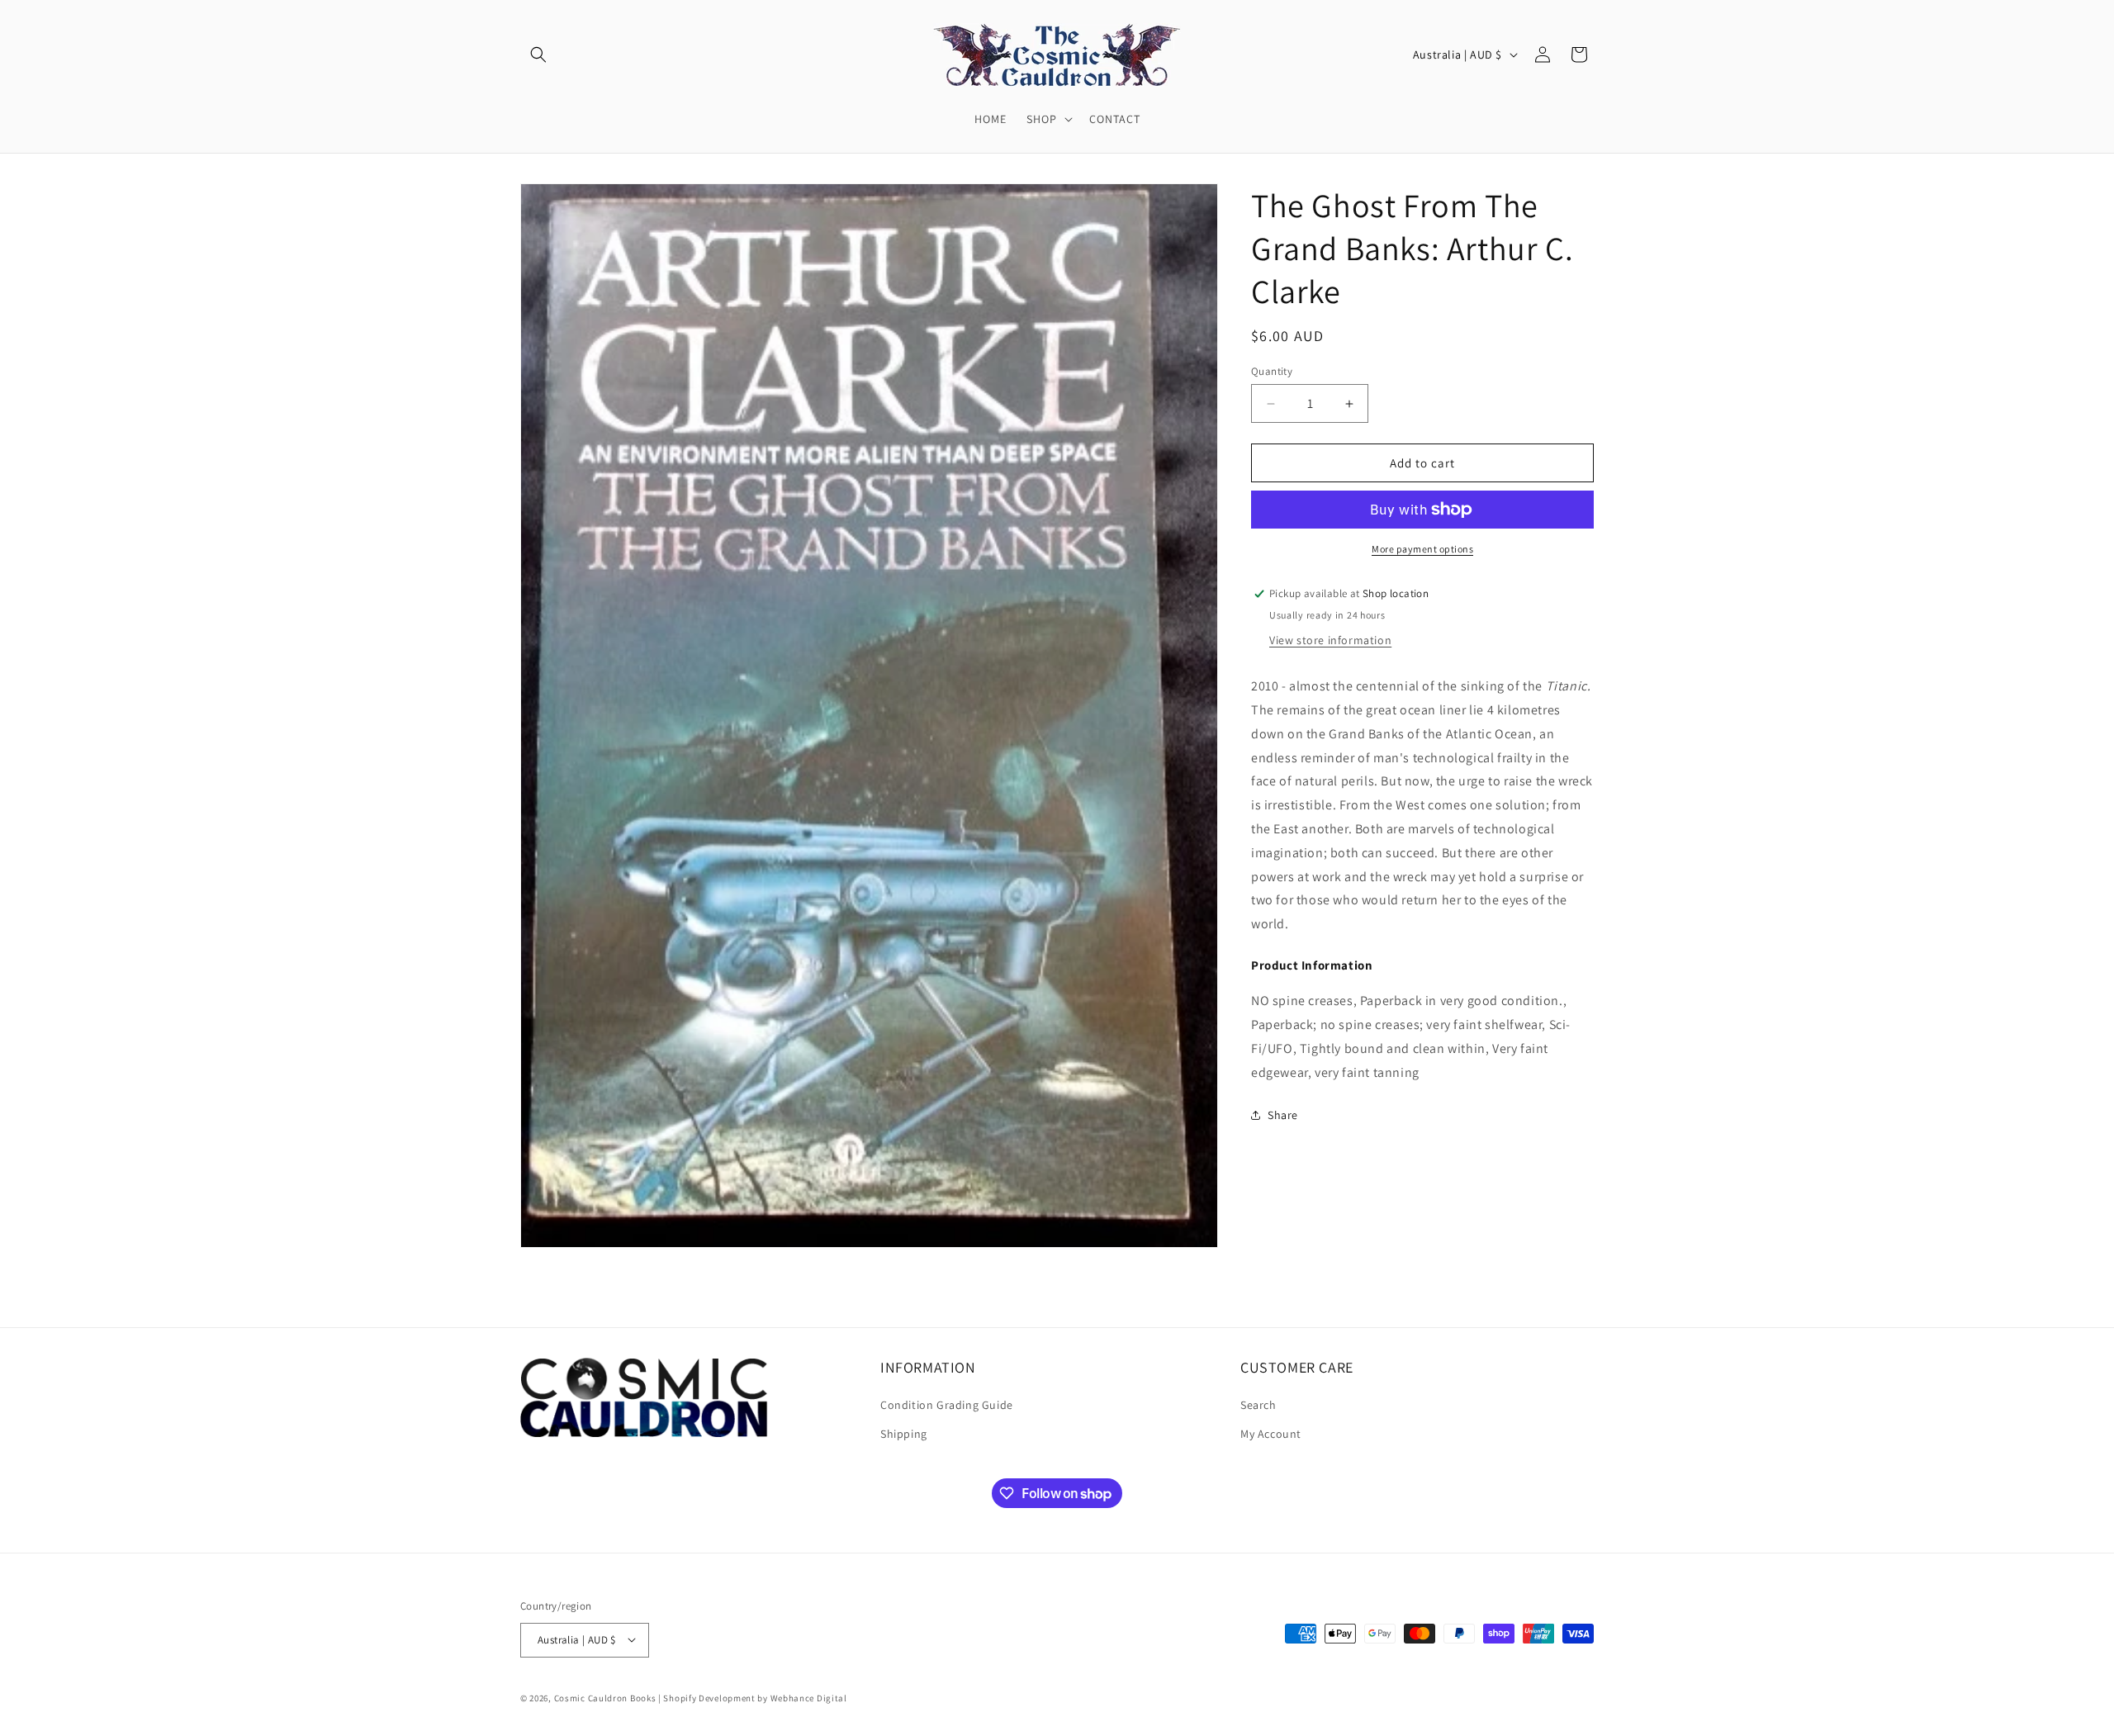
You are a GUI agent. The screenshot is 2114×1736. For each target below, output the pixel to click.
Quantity (1272, 371)
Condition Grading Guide (947, 1406)
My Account (1271, 1435)
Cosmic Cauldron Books (605, 1697)
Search (1258, 1406)
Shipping (904, 1435)
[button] (538, 55)
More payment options (1422, 549)
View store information (1330, 640)
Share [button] (1283, 1115)
